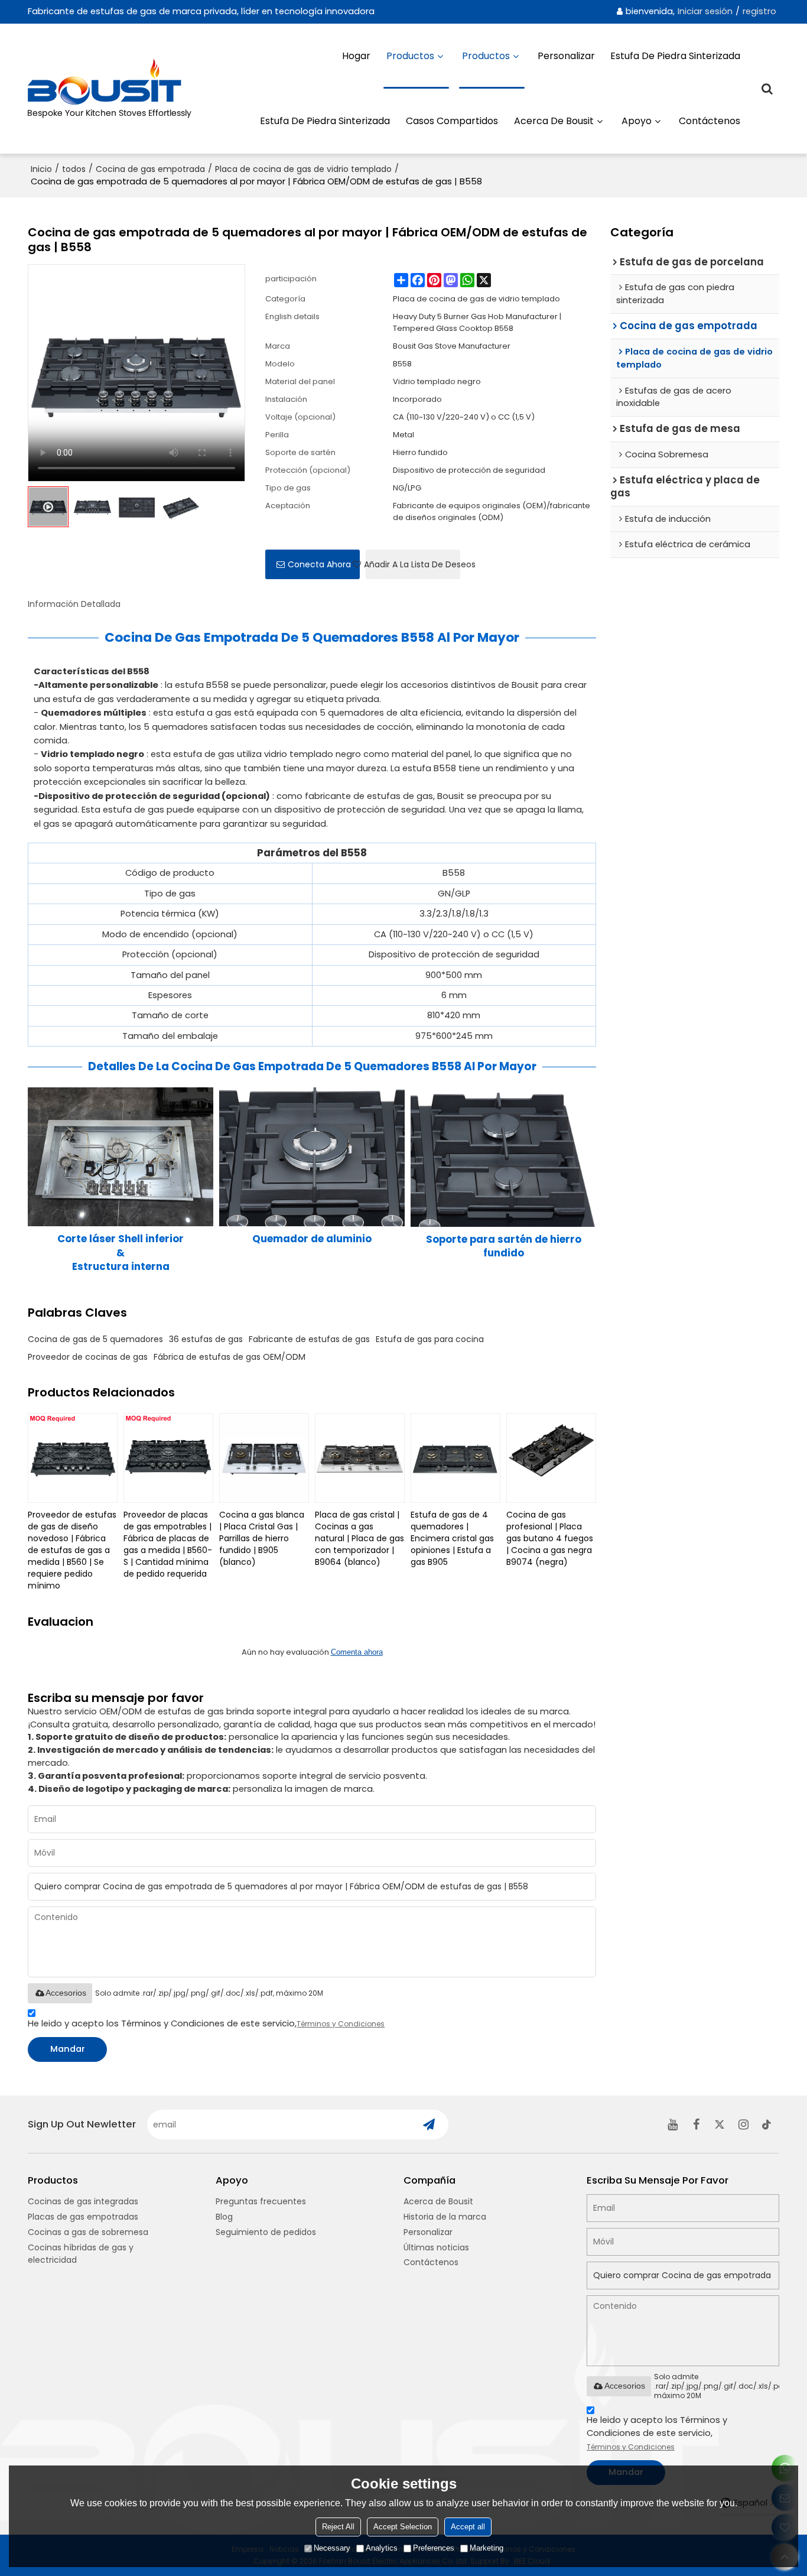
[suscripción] (429, 2125)
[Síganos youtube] (673, 2125)
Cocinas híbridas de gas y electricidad (81, 2254)
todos (74, 169)
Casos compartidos (452, 121)
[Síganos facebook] (697, 2125)
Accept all (468, 2527)
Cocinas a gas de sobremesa (88, 2232)
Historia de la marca (445, 2217)
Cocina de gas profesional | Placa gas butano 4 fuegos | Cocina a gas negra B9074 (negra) (550, 1538)
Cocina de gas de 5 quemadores (95, 1339)
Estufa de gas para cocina (430, 1339)
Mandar (68, 2049)
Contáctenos (710, 121)
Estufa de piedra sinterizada (675, 56)
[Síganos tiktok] (767, 2125)
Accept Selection (403, 2527)
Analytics (382, 2548)
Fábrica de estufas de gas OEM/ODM (230, 1357)
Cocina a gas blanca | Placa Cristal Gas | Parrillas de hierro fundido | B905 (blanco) (262, 1538)
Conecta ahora (319, 564)
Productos (410, 56)
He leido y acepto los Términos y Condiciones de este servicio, (206, 2023)
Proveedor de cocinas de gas (88, 1357)
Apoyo (637, 121)
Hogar (356, 56)
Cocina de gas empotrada (150, 169)
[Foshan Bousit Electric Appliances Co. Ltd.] (119, 89)
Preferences (434, 2548)
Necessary (332, 2548)
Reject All (338, 2527)
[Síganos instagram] (744, 2125)
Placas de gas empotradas (83, 2217)
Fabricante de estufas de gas (309, 1339)
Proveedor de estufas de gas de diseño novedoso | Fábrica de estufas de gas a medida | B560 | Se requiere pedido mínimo (72, 1550)
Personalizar (566, 56)
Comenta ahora (357, 1652)
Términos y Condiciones (341, 2024)
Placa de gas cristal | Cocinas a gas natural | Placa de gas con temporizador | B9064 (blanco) (359, 1538)
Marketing (487, 2548)
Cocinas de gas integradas (83, 2201)
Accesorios (66, 1993)
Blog (224, 2217)
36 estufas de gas (206, 1339)
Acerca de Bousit (554, 121)
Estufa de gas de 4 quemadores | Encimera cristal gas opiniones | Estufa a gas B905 (452, 1538)
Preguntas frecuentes (261, 2201)
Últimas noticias (436, 2247)
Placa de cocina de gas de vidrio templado (303, 169)
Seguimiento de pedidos (266, 2232)
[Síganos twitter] (720, 2125)
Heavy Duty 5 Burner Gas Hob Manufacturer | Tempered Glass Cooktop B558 (477, 322)
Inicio (41, 169)
